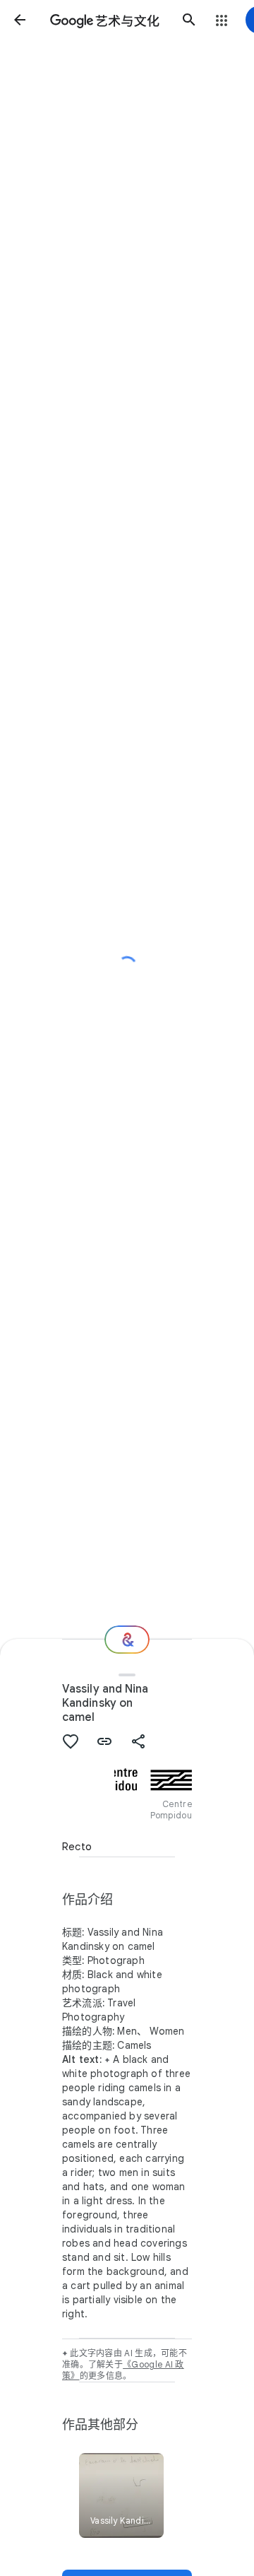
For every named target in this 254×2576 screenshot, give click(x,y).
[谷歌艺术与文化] (104, 20)
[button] (20, 20)
